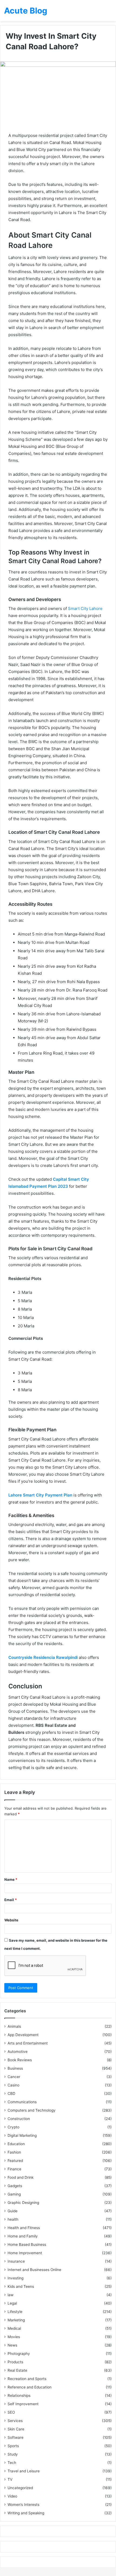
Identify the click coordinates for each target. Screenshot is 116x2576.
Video (12, 2496)
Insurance (16, 2261)
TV (10, 2479)
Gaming (14, 2194)
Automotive (18, 2052)
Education (16, 2144)
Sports (13, 2446)
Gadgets (15, 2186)
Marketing (16, 2320)
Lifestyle (15, 2312)
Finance (14, 2169)
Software (16, 2437)
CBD (11, 2093)
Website (11, 1920)
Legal (12, 2303)
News (12, 2345)
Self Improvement (23, 2404)
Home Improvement (25, 2253)
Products (15, 2362)
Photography (19, 2354)
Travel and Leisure (24, 2471)
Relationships (19, 2395)
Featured (15, 2161)
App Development (23, 2035)
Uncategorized (20, 2488)
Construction (19, 2119)
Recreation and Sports (27, 2379)
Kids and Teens (21, 2286)
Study (13, 2454)
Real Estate (17, 2370)
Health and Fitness (24, 2228)
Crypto (13, 2127)
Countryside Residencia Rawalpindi (43, 1657)
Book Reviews (20, 2060)
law (11, 2295)
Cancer (14, 2077)
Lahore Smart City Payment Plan (40, 1495)
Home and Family (23, 2236)
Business (15, 2068)
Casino (13, 2085)
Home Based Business (27, 2244)
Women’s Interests (23, 2505)
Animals (14, 2026)
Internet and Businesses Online (34, 2270)
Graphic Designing (23, 2203)
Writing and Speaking (26, 2513)
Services (15, 2421)
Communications (22, 2102)
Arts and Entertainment (28, 2043)
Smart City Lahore (85, 608)
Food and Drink (21, 2177)
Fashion (14, 2152)
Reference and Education (30, 2387)
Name (11, 1879)
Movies (14, 2337)
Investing (16, 2278)
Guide (13, 2211)
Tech (12, 2463)
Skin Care (16, 2429)
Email (11, 1900)
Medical (14, 2328)
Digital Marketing (22, 2135)
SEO (11, 2412)
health (13, 2219)
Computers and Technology (32, 2110)
